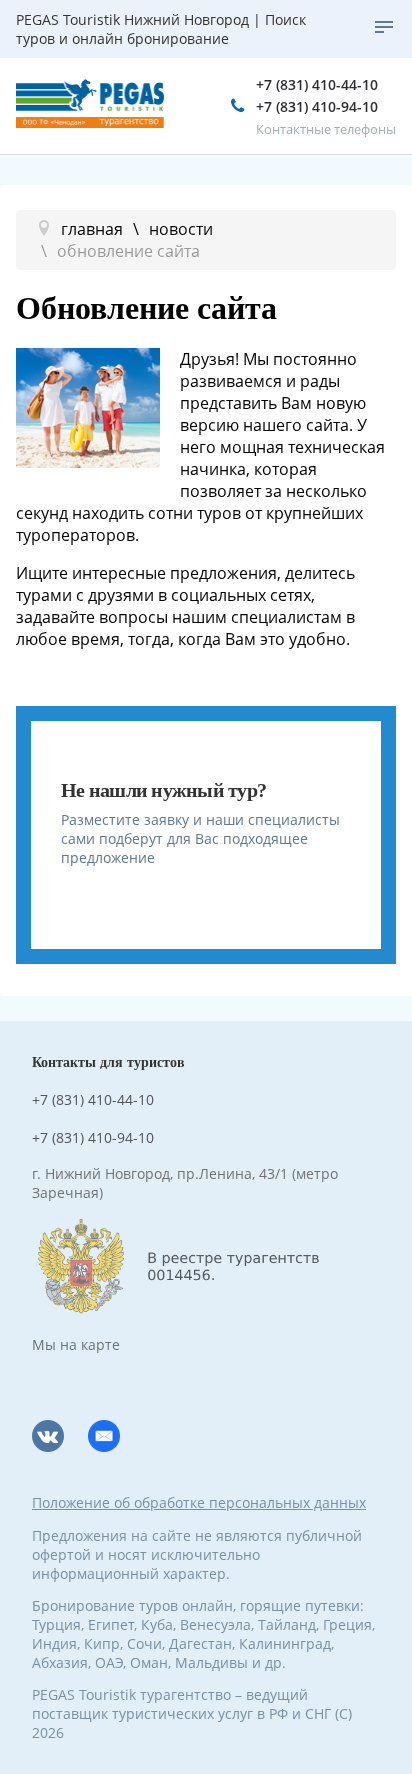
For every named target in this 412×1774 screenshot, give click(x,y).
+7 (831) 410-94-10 (317, 106)
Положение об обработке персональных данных (199, 1502)
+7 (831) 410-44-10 (317, 84)
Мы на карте (76, 1344)
